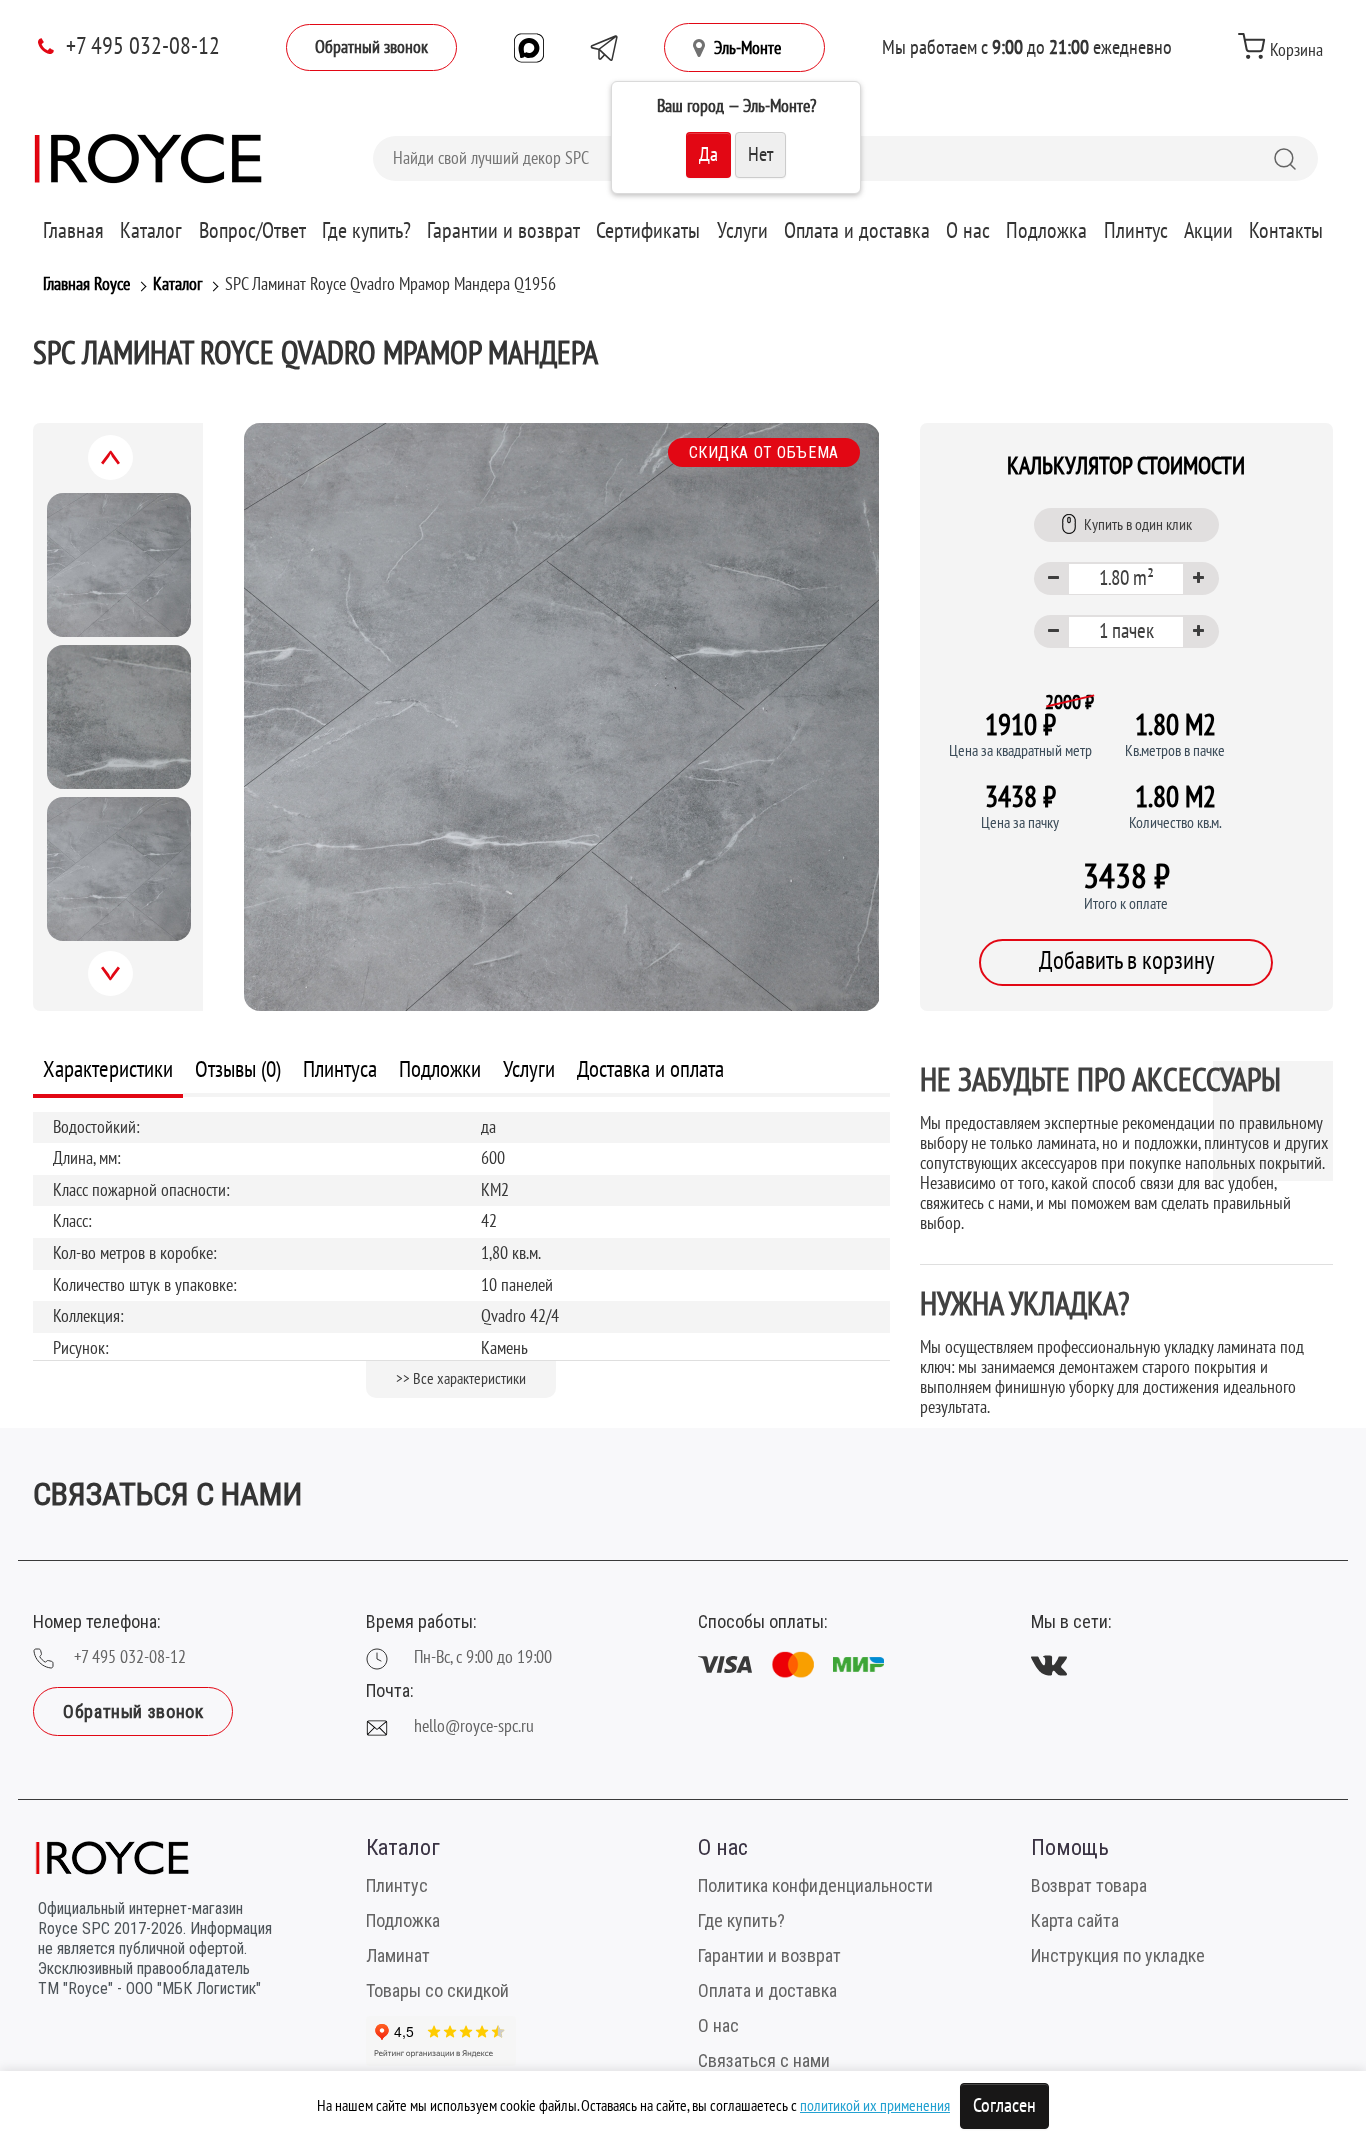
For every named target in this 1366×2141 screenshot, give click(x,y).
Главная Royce (86, 284)
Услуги (742, 231)
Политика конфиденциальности (815, 1885)
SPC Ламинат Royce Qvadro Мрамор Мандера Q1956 (390, 284)
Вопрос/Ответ (252, 231)
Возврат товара (1089, 1885)
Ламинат (398, 1955)
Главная (73, 231)
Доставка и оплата (650, 1069)
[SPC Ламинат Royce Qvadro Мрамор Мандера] (561, 717)
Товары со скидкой (437, 1990)
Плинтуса (340, 1069)
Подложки (440, 1069)
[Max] (529, 48)
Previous (133, 469)
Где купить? (366, 231)
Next (131, 985)
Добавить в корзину (1126, 961)
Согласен (1004, 2106)
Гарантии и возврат (503, 231)
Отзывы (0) (238, 1069)
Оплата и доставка (857, 231)
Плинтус (1136, 231)
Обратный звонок (371, 47)
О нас (968, 231)
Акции (1208, 231)
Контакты (1286, 231)
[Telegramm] (604, 48)
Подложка (1046, 231)
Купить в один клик (1138, 525)
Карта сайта (1075, 1920)
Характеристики (108, 1069)
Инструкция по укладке (1118, 1955)
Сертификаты (648, 231)
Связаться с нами (764, 2060)
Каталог (151, 231)
